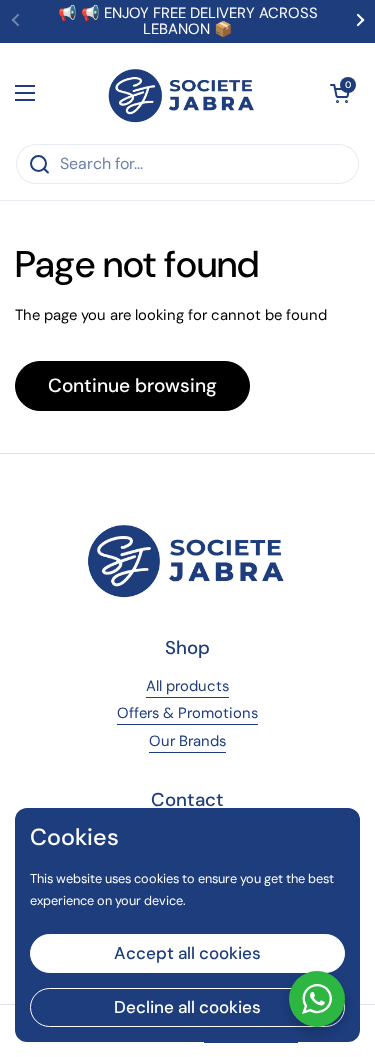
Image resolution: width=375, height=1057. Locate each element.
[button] (340, 93)
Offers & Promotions (187, 713)
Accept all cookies (187, 953)
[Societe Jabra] (182, 93)
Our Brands (187, 741)
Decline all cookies (187, 1007)
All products (187, 686)
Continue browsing (132, 385)
